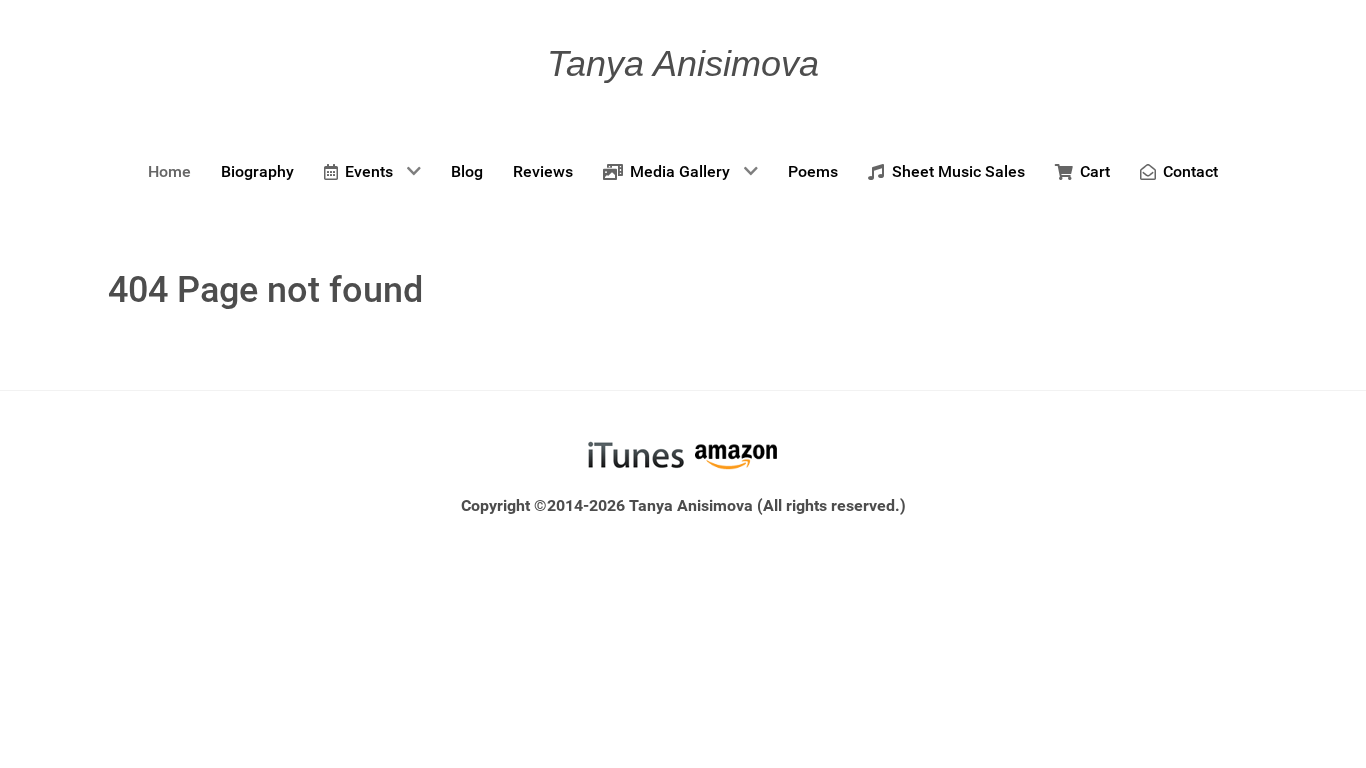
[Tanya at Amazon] (735, 454)
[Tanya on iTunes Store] (635, 454)
